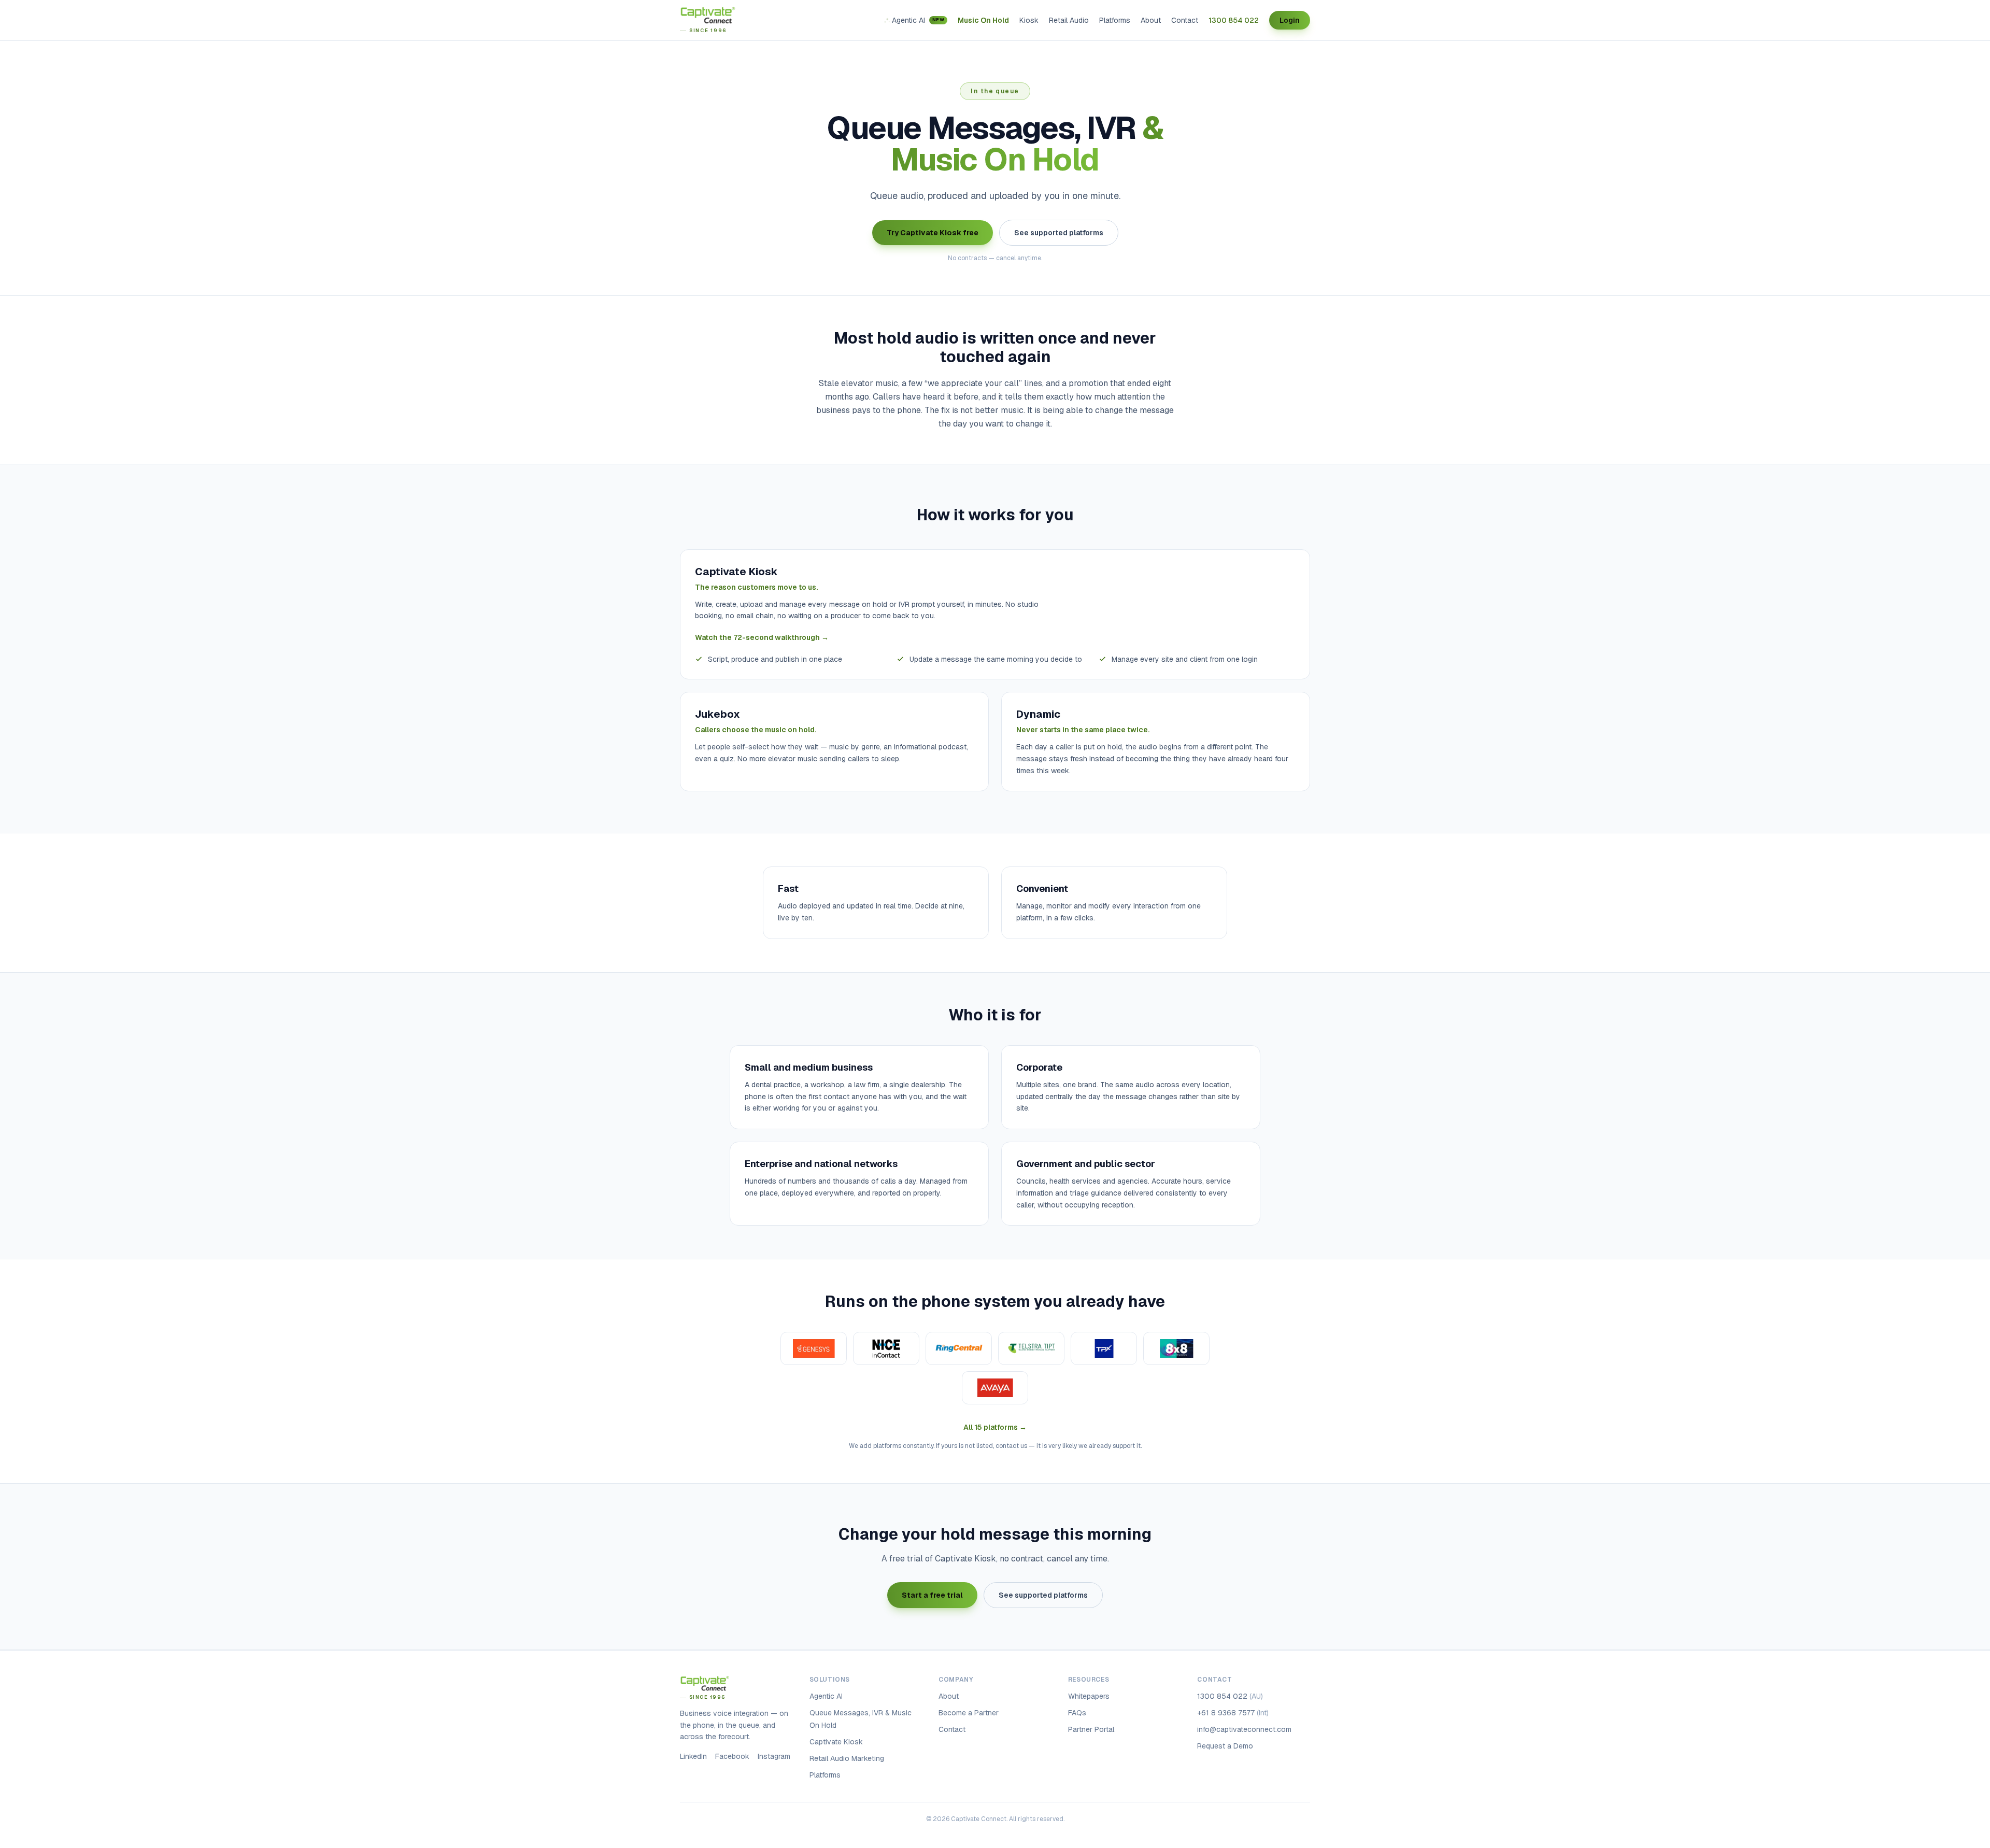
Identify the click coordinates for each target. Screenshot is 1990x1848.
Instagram (774, 1756)
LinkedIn (693, 1756)
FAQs (1077, 1713)
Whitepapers (1089, 1696)
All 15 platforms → (995, 1427)
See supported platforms (1059, 233)
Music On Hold (983, 20)
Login (1290, 20)
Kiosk (1029, 20)
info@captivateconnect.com (1244, 1729)
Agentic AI (918, 20)
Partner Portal (1091, 1729)
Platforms (1115, 20)
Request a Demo (1225, 1746)
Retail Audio (1069, 20)
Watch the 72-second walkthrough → (762, 637)
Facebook (732, 1756)
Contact (1185, 20)
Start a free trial (932, 1595)
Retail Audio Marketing (847, 1758)
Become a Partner (969, 1713)
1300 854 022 (1234, 20)
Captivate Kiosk (836, 1742)
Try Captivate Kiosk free (933, 233)
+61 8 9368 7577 (1233, 1713)
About (1151, 20)
